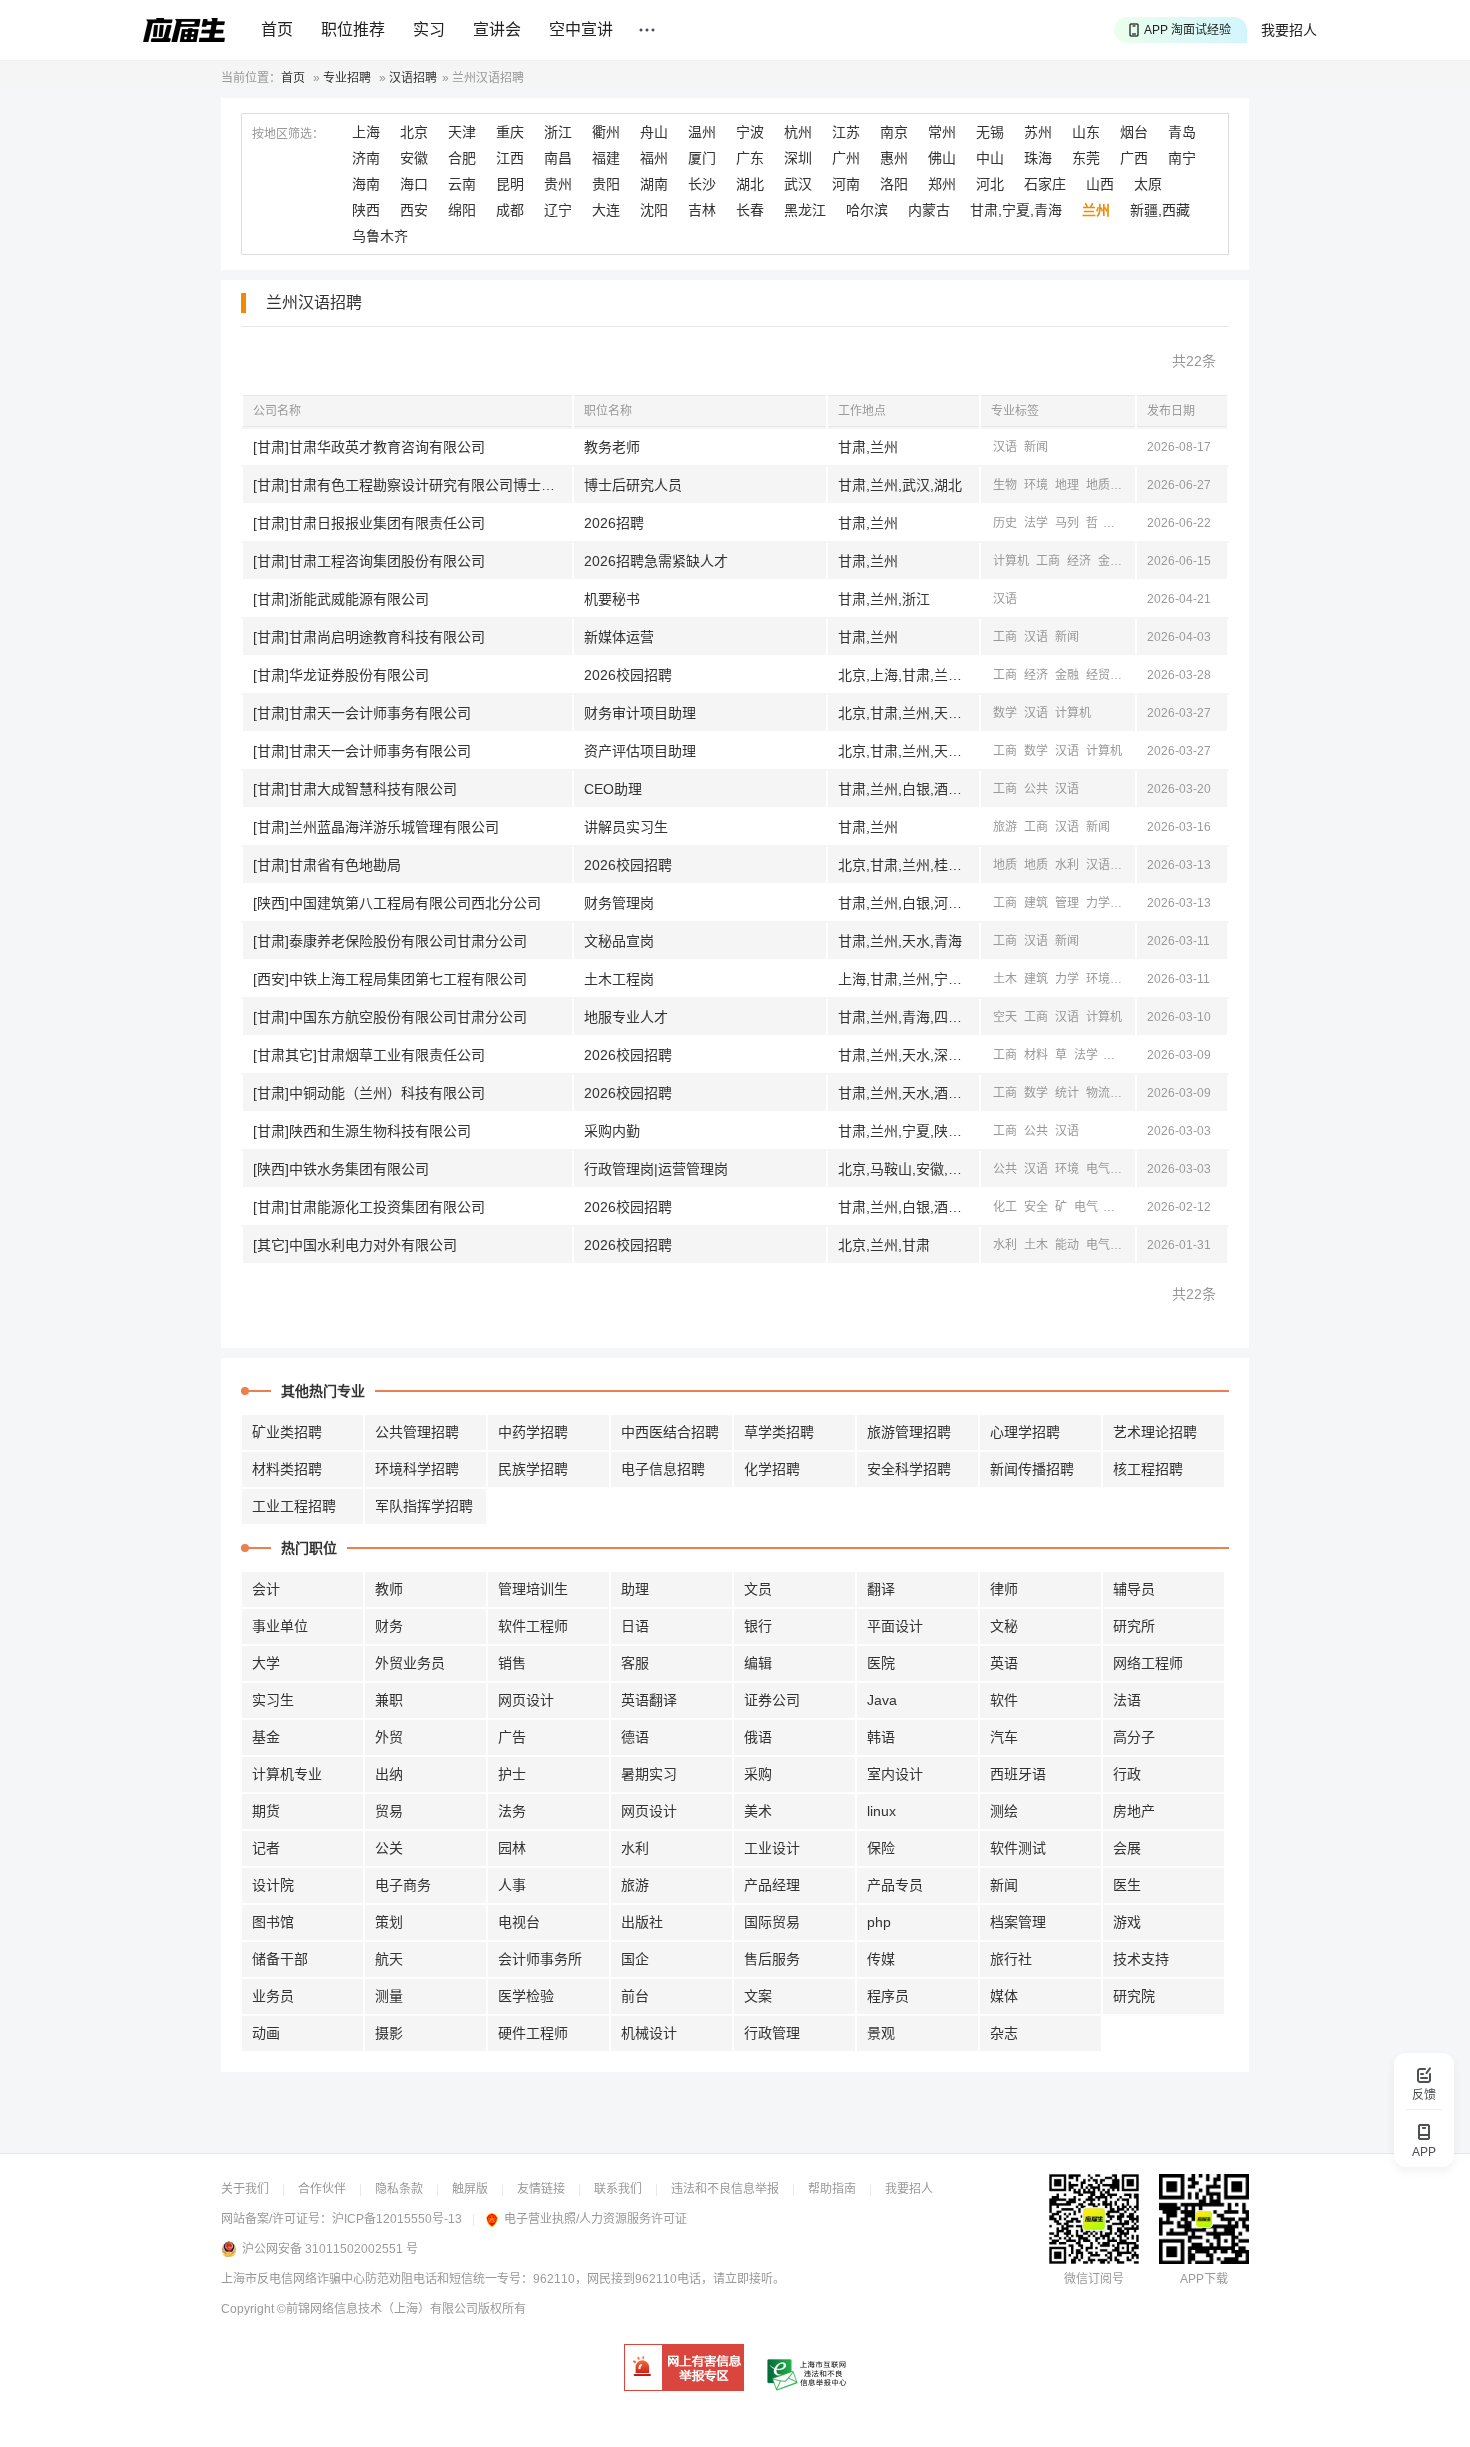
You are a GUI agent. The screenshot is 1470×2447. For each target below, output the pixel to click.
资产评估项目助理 (640, 751)
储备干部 (280, 1959)
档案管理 (1018, 1922)
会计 (266, 1589)
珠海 (1038, 158)
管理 (1067, 903)
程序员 (888, 1996)
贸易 (389, 1811)
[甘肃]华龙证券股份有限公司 (341, 675)
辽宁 (558, 210)
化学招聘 (772, 1469)
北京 (414, 132)
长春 (750, 210)
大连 (606, 210)
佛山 (942, 158)
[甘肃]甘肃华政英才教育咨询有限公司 (369, 447)
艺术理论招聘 (1155, 1432)
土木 (1005, 979)
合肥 (462, 158)
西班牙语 (1018, 1774)
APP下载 (1204, 2279)
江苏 (846, 132)
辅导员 (1134, 1589)
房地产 (1134, 1811)
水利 (1067, 865)
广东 (750, 158)
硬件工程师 (533, 2033)
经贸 (1098, 675)
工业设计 (772, 1848)
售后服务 (772, 1959)
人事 (512, 1885)
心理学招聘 (1025, 1432)
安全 (1129, 903)
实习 (429, 29)
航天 (389, 1959)
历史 (1005, 523)
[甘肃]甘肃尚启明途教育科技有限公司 (369, 637)
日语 (635, 1626)
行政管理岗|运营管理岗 (656, 1169)
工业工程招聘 (294, 1506)
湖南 (654, 184)
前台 (635, 1996)
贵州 (558, 184)
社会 (1117, 523)
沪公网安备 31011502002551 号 (330, 2249)
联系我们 (618, 2189)
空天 (1005, 1017)
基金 (266, 1737)
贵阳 (606, 184)
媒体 (1004, 1996)
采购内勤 (612, 1131)
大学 (266, 1663)
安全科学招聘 (909, 1469)
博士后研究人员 (633, 485)
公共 (1036, 789)
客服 (635, 1663)
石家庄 (1045, 184)
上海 (366, 132)
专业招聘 (347, 78)
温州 (702, 132)
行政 (1127, 1774)
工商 (1048, 561)
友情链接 (541, 2189)
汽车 (1004, 1737)
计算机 (1011, 561)
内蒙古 (929, 210)
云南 (462, 184)
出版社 (642, 1922)
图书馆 (273, 1922)
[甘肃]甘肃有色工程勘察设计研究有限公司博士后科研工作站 (412, 485)
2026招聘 (614, 523)
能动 (1067, 1245)
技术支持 (1141, 1959)
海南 (366, 184)
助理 (635, 1589)
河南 (846, 184)
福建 (606, 158)
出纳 (389, 1774)
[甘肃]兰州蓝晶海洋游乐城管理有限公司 (376, 827)
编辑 (758, 1663)
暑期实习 (649, 1774)
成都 (510, 210)
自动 (1129, 1169)
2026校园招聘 (628, 675)
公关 (389, 1848)
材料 (1036, 1055)
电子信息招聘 (663, 1469)
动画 (266, 2033)
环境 (1036, 485)
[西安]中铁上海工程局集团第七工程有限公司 (390, 979)
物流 (1098, 1093)
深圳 (798, 158)
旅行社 (1011, 1959)
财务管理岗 (619, 903)
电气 (1098, 1169)
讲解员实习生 (626, 827)
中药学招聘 (533, 1432)
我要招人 (1289, 30)
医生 (1127, 1885)
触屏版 (470, 2189)
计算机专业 (287, 1774)
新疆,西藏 (1160, 210)
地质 (1098, 485)
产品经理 (772, 1885)
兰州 (1096, 210)
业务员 (273, 1996)
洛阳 (894, 184)
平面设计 (895, 1626)
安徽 (414, 158)
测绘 (1129, 485)
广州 (846, 158)
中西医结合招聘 (670, 1432)
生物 (1005, 485)
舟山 (654, 132)
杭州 (798, 132)
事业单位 (280, 1626)
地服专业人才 (626, 1017)
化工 (1005, 1207)
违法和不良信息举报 (725, 2189)
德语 (635, 1737)
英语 (1004, 1663)
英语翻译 (649, 1700)
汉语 (1005, 447)
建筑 (1036, 903)
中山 (990, 158)
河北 (990, 184)
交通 (1129, 1093)
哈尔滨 (867, 210)
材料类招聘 (287, 1469)
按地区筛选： (288, 134)
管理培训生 (533, 1589)
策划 (389, 1922)
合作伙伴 (322, 2189)
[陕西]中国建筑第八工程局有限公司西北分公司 (397, 903)
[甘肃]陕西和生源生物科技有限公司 (362, 1131)
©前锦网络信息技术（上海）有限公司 (377, 2309)
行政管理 (772, 2033)
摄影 (389, 2033)
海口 (414, 184)
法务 (512, 1811)
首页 (277, 29)
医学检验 (526, 1996)
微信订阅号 (1094, 2279)
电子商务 (403, 1885)
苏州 (1038, 132)
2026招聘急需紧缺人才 (656, 561)
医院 (881, 1663)
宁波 (750, 132)
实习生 (273, 1700)
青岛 (1182, 132)
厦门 (702, 158)
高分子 (1134, 1737)
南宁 (1182, 158)
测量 (389, 1996)
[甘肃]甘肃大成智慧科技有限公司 (355, 789)
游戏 (1127, 1922)
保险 (881, 1848)
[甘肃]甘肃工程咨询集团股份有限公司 (369, 561)
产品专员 (895, 1885)
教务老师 (612, 447)
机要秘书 (612, 599)
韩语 (881, 1737)
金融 (1110, 561)
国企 (635, 1959)
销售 (512, 1663)
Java (882, 1700)
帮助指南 (832, 2189)
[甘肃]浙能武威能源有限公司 (341, 599)
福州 (654, 158)
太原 (1148, 184)
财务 (389, 1626)
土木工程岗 (619, 979)
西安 (414, 210)
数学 (1005, 713)
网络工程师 (1148, 1663)
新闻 (1036, 447)
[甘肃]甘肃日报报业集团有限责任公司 (369, 523)
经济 (1079, 561)
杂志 (1004, 2033)
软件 (1004, 1700)
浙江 (558, 132)
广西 (1134, 158)
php (879, 1922)
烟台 (1134, 132)
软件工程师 (533, 1626)
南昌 (558, 158)
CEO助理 (613, 789)
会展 (1127, 1848)
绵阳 (462, 210)
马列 (1067, 523)
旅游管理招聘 (909, 1432)
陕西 (366, 210)
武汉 (798, 184)
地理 (1067, 485)
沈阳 (654, 210)
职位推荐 (353, 29)
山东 (1086, 132)
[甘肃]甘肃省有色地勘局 (327, 865)
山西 (1100, 184)
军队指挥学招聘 (424, 1506)
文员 (758, 1589)
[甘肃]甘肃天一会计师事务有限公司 (362, 713)
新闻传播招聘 (1032, 1469)
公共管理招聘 (417, 1432)
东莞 (1086, 158)
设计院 (273, 1885)
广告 (512, 1737)
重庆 (510, 132)
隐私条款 (399, 2189)
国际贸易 (772, 1922)
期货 (266, 1811)
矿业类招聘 (287, 1432)
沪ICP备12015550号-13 (397, 2219)
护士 (512, 1774)
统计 (1067, 1093)
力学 (1098, 903)
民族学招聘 (533, 1469)
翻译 (881, 1589)
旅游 (1005, 827)
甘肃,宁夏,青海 (1016, 210)
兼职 (389, 1700)
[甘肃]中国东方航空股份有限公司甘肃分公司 (390, 1017)
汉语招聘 (413, 78)
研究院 (1134, 1996)
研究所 (1134, 1626)
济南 (366, 158)
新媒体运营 (619, 637)
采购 (758, 1774)
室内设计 (895, 1774)
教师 (389, 1589)
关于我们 (245, 2189)
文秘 (1004, 1626)
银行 (758, 1626)
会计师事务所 (540, 1959)
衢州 (606, 132)
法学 (1036, 523)
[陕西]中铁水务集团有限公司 (341, 1169)
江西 (510, 158)
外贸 (389, 1737)
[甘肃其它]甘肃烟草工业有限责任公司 (369, 1055)
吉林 (702, 210)
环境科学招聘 (417, 1469)
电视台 (519, 1922)
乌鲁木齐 (380, 236)
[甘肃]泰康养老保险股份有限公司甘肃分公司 (390, 941)
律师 (1004, 1589)
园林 (512, 1848)
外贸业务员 (410, 1663)
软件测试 (1018, 1848)
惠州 (894, 158)
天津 (462, 132)
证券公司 (772, 1700)
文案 (758, 1996)
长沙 (702, 184)
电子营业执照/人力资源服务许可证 (595, 2219)
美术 (758, 1811)
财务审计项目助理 (640, 713)
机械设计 (649, 2033)
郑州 (942, 184)
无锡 (990, 132)
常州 (942, 132)
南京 (894, 132)
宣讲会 (497, 29)
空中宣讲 (581, 29)
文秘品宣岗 (619, 941)
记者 (266, 1848)
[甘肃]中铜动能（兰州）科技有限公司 (369, 1093)
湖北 (750, 184)
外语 (1129, 1245)
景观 (881, 2033)
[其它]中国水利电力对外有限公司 (355, 1245)
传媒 (881, 1959)
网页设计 (526, 1700)
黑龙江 (805, 210)
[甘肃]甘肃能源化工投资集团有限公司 (369, 1207)
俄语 (758, 1737)
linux (881, 1811)
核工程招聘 (1148, 1469)
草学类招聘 (779, 1432)
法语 (1127, 1700)
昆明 (510, 184)
